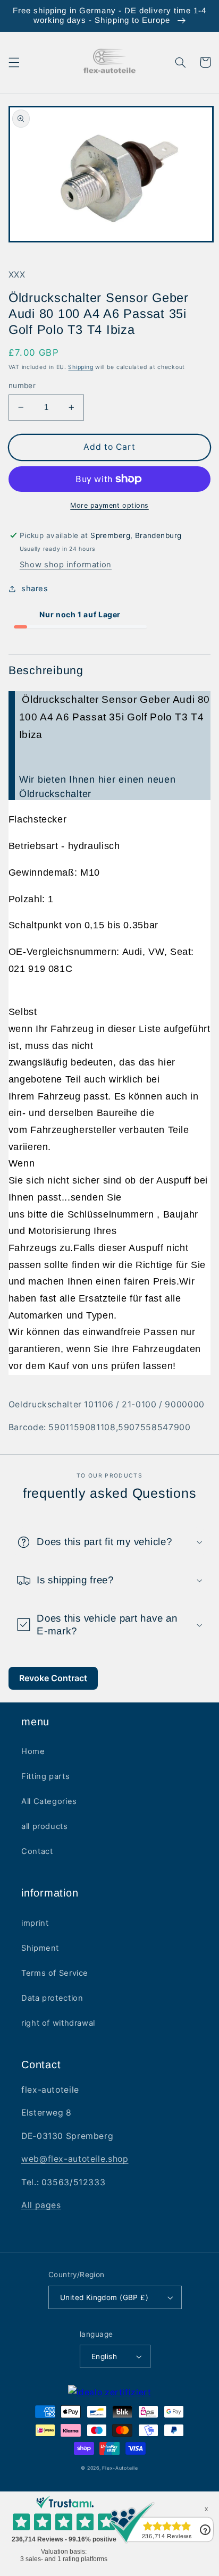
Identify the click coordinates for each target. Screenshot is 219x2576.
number (22, 385)
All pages (41, 2205)
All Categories (49, 1801)
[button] (14, 62)
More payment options (109, 505)
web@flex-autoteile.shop (75, 2159)
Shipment (40, 1948)
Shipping (81, 367)
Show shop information (66, 565)
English (104, 2356)
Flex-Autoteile (120, 2468)
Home (33, 1751)
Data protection (52, 1998)
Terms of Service (55, 1973)
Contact (37, 1851)
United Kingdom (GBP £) (104, 2297)
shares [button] (35, 589)
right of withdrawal (58, 2023)
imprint (35, 1923)
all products (45, 1826)
